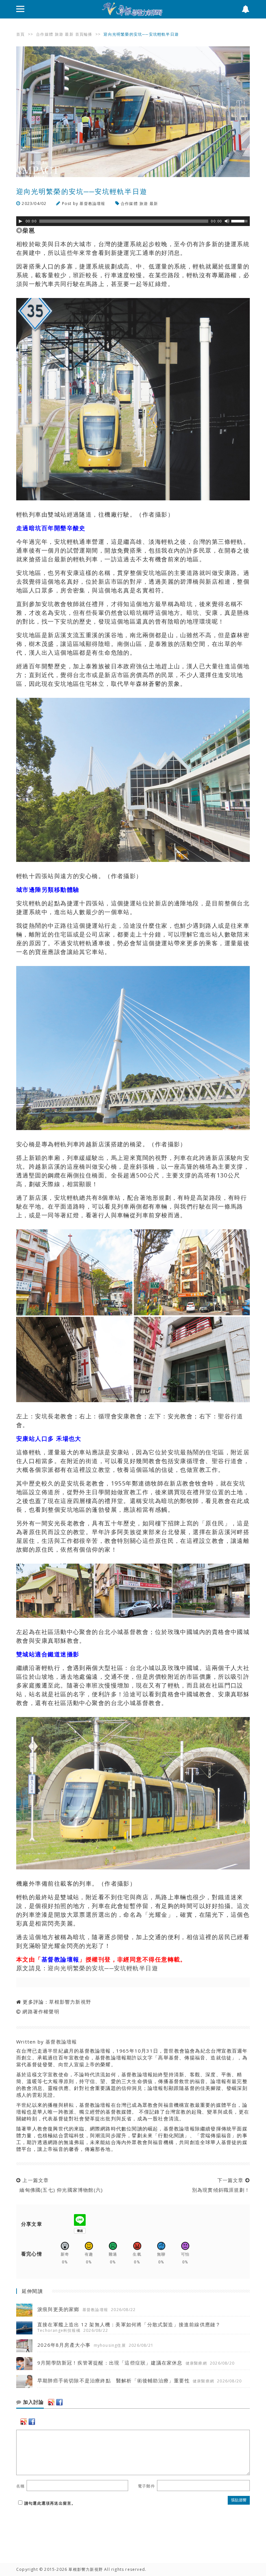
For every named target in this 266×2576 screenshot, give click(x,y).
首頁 (20, 34)
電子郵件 (146, 2486)
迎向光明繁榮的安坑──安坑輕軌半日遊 (103, 1968)
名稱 (20, 2486)
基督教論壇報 (92, 203)
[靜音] (227, 221)
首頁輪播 (84, 34)
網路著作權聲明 (41, 2011)
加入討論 (33, 2402)
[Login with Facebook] (59, 2402)
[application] (133, 221)
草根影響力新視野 (70, 2002)
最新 (69, 34)
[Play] (20, 221)
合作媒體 (45, 34)
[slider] (240, 221)
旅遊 (59, 34)
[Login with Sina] (51, 2402)
